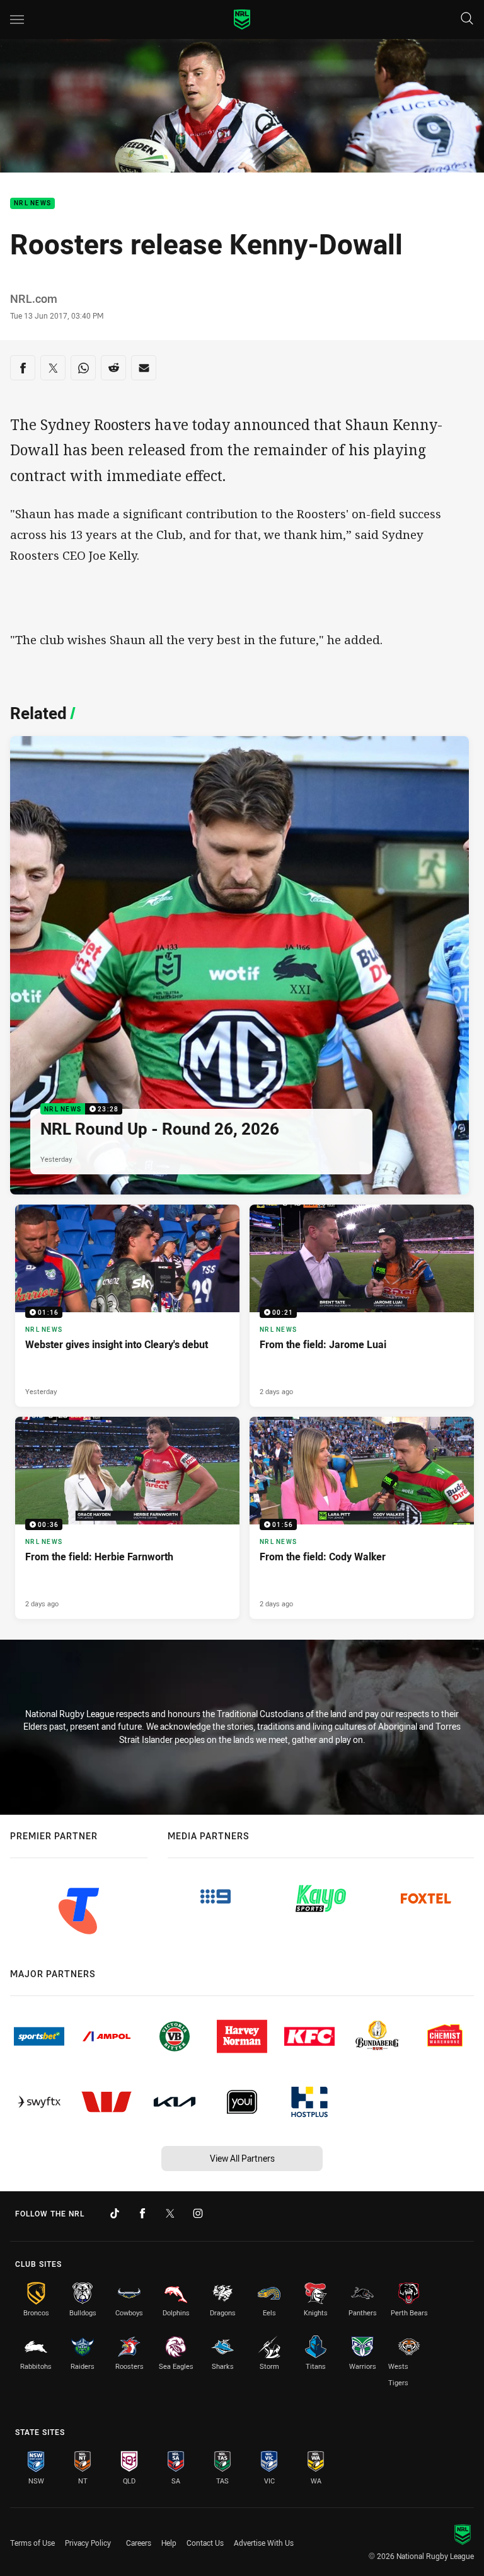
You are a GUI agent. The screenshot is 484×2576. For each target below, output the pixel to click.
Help (169, 2543)
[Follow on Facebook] (142, 2213)
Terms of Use (32, 2543)
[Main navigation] (17, 20)
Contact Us (205, 2543)
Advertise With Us (264, 2543)
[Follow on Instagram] (198, 2213)
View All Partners (242, 2158)
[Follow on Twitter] (170, 2213)
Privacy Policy (88, 2543)
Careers (139, 2543)
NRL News (32, 204)
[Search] (467, 19)
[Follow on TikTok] (115, 2213)
